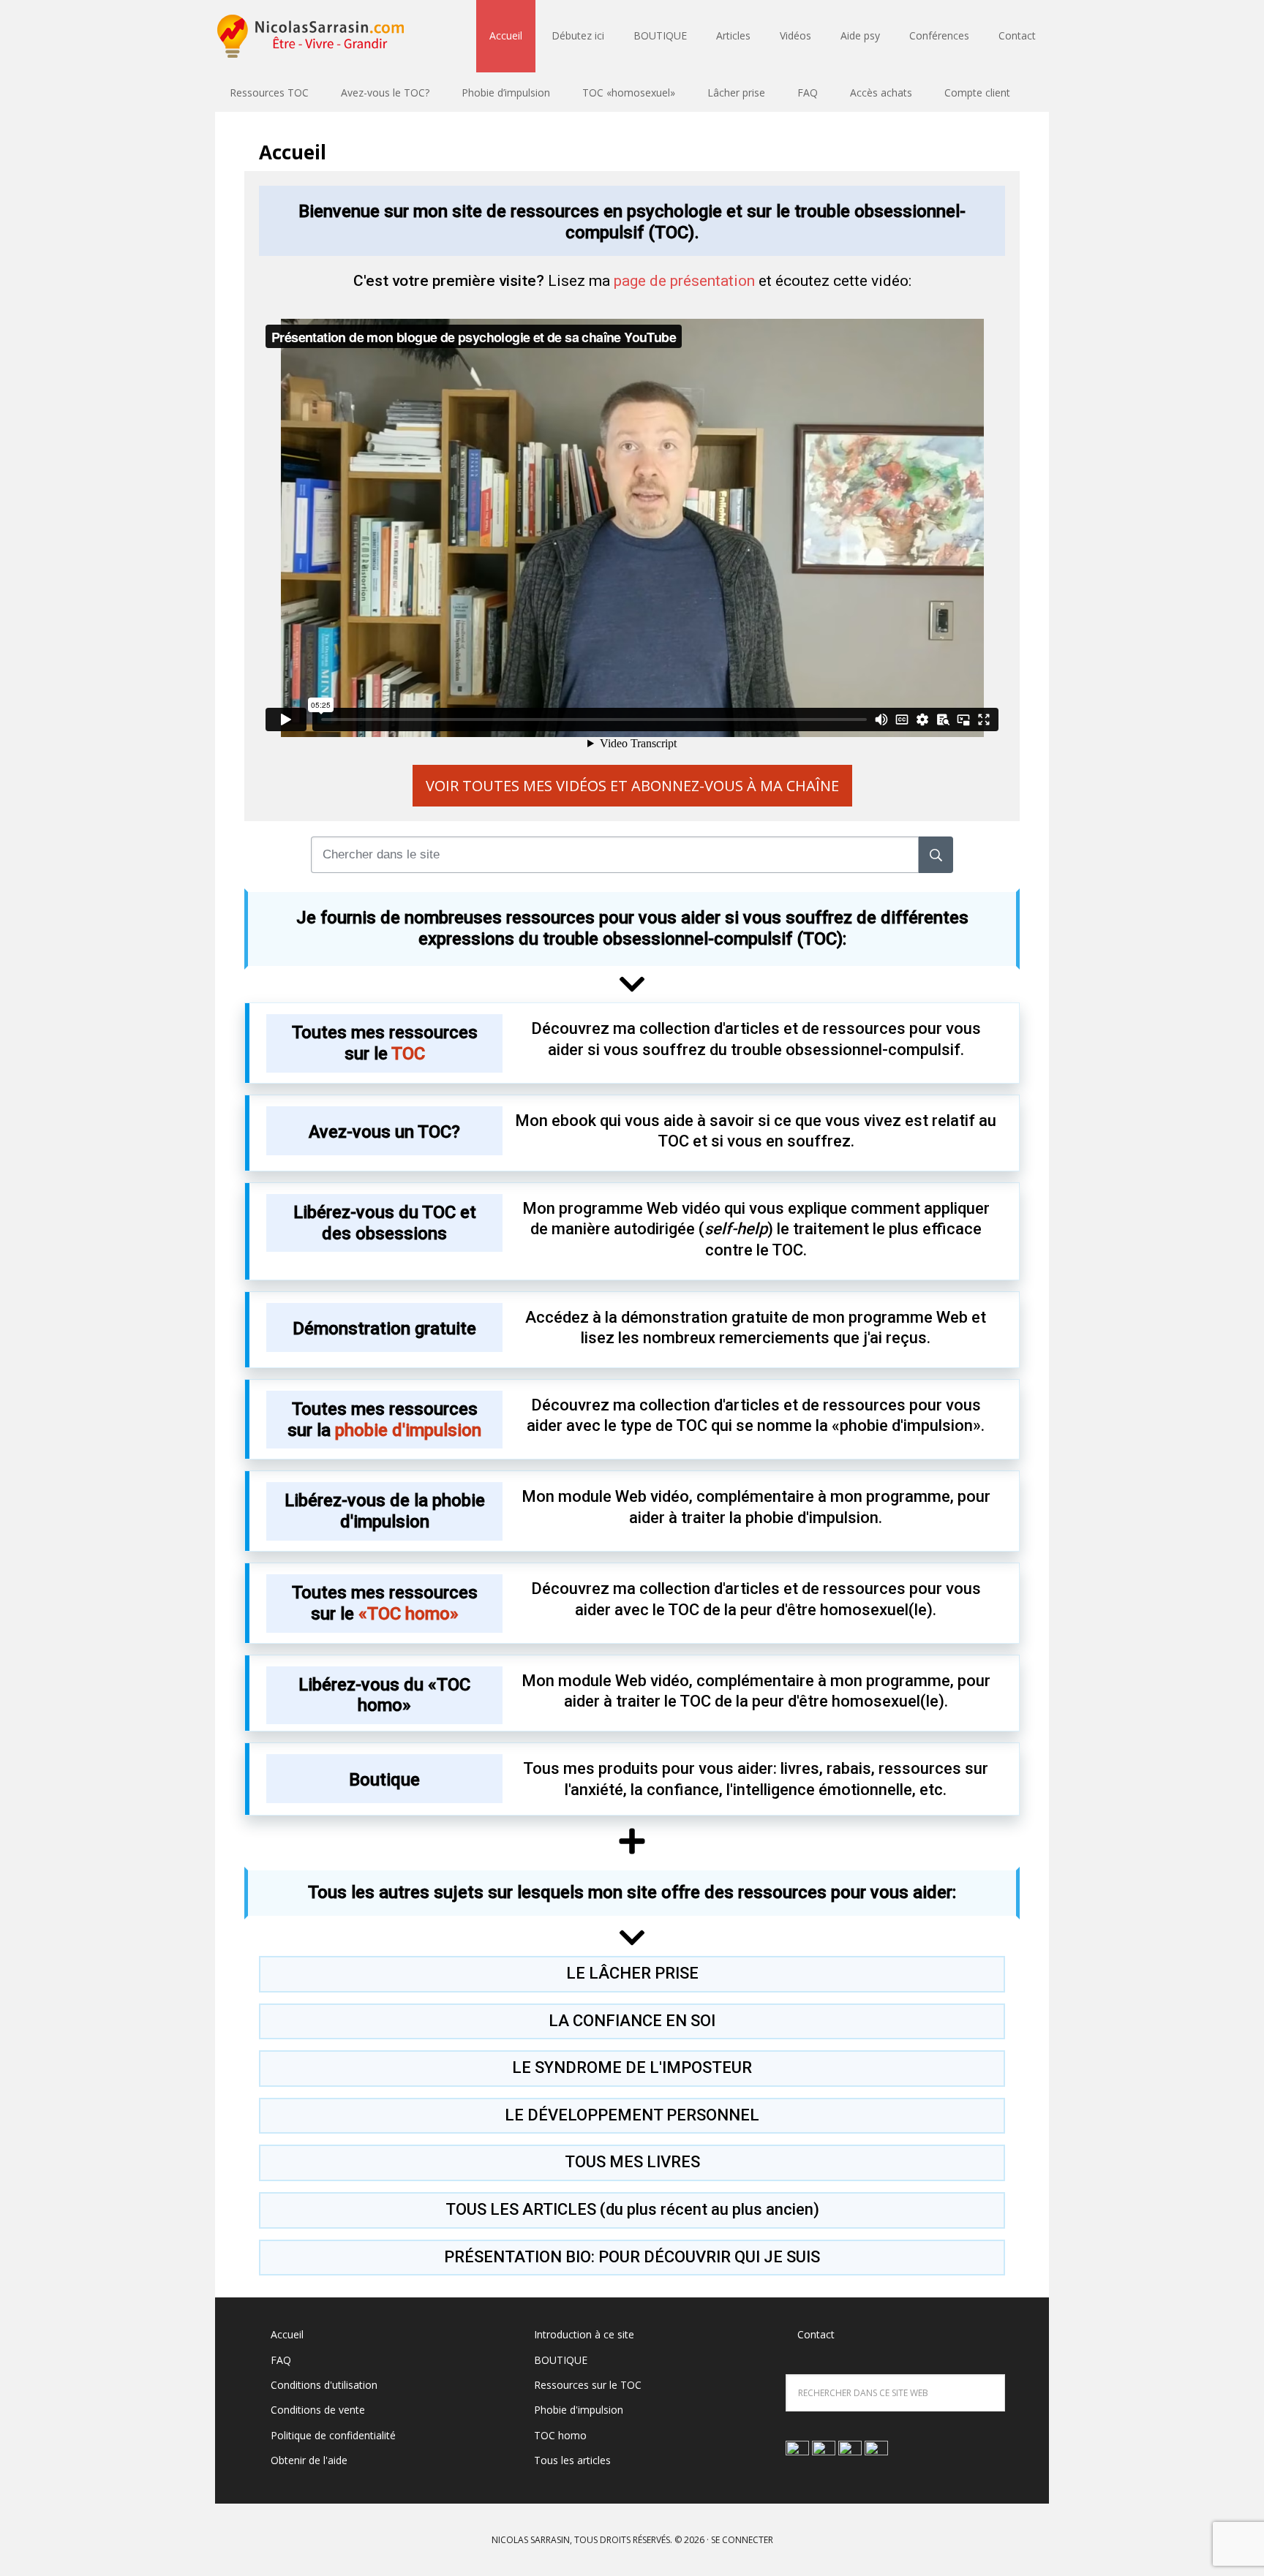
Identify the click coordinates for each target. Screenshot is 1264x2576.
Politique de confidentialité (333, 2435)
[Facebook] (824, 2451)
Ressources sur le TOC (588, 2385)
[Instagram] (850, 2451)
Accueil (287, 2334)
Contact (816, 2334)
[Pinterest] (876, 2451)
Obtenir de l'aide (309, 2460)
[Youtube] (797, 2451)
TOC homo (560, 2435)
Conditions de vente (318, 2410)
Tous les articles (572, 2460)
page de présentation (684, 281)
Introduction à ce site (584, 2334)
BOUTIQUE (561, 2360)
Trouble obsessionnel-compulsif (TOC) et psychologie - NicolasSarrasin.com (310, 37)
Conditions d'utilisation (324, 2385)
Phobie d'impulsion (579, 2410)
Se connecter (742, 2540)
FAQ (281, 2360)
